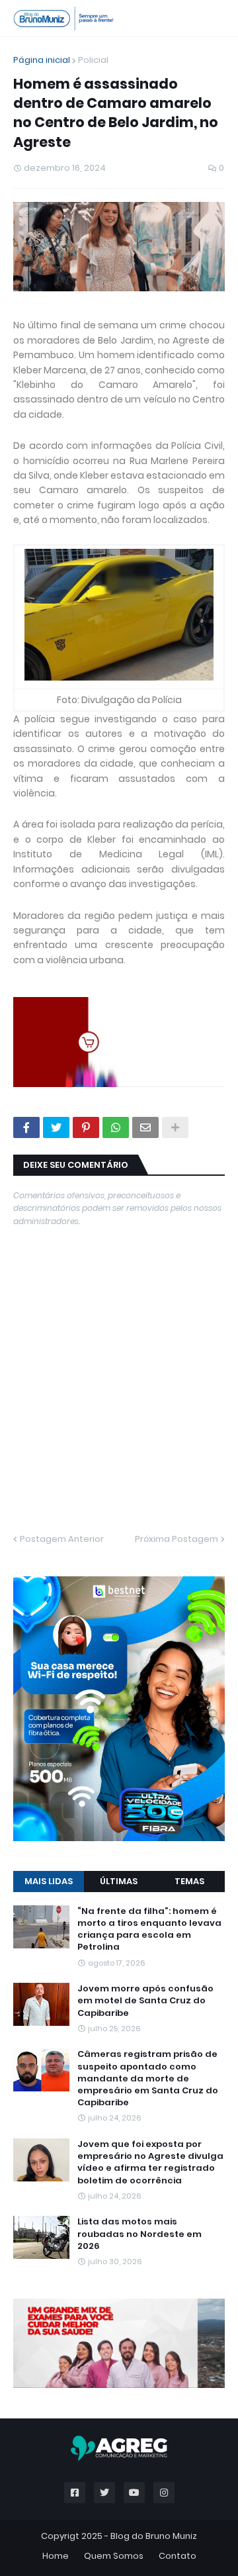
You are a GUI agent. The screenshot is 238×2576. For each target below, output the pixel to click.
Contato (178, 2556)
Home (56, 2556)
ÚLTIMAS (119, 1881)
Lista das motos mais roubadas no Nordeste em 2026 (139, 2234)
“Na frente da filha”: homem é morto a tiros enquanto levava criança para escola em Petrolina (149, 1930)
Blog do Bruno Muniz (154, 2536)
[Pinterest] (86, 1127)
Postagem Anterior (62, 1539)
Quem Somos (114, 2556)
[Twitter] (56, 1127)
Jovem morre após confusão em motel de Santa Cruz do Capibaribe (145, 2001)
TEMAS (189, 1881)
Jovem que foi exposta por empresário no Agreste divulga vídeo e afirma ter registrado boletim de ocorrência (150, 2163)
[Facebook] (26, 1127)
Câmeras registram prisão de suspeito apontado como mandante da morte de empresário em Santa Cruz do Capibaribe (148, 2078)
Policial (93, 60)
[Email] (145, 1127)
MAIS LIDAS (49, 1881)
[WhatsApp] (116, 1127)
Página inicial (42, 60)
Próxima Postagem (177, 1539)
